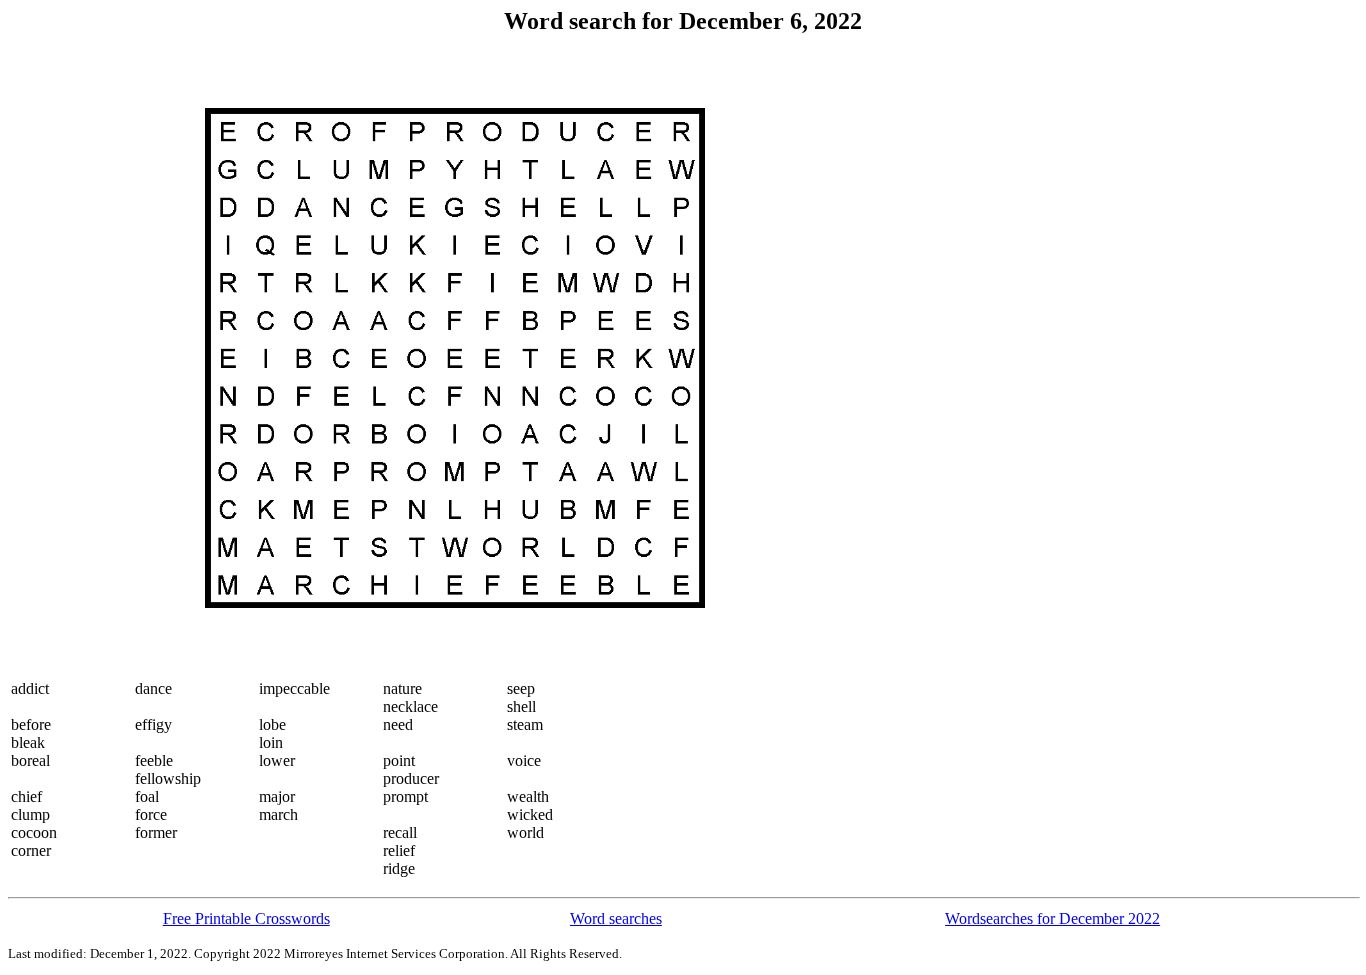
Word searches (616, 918)
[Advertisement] (91, 358)
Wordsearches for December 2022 (1052, 918)
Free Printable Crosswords (246, 918)
